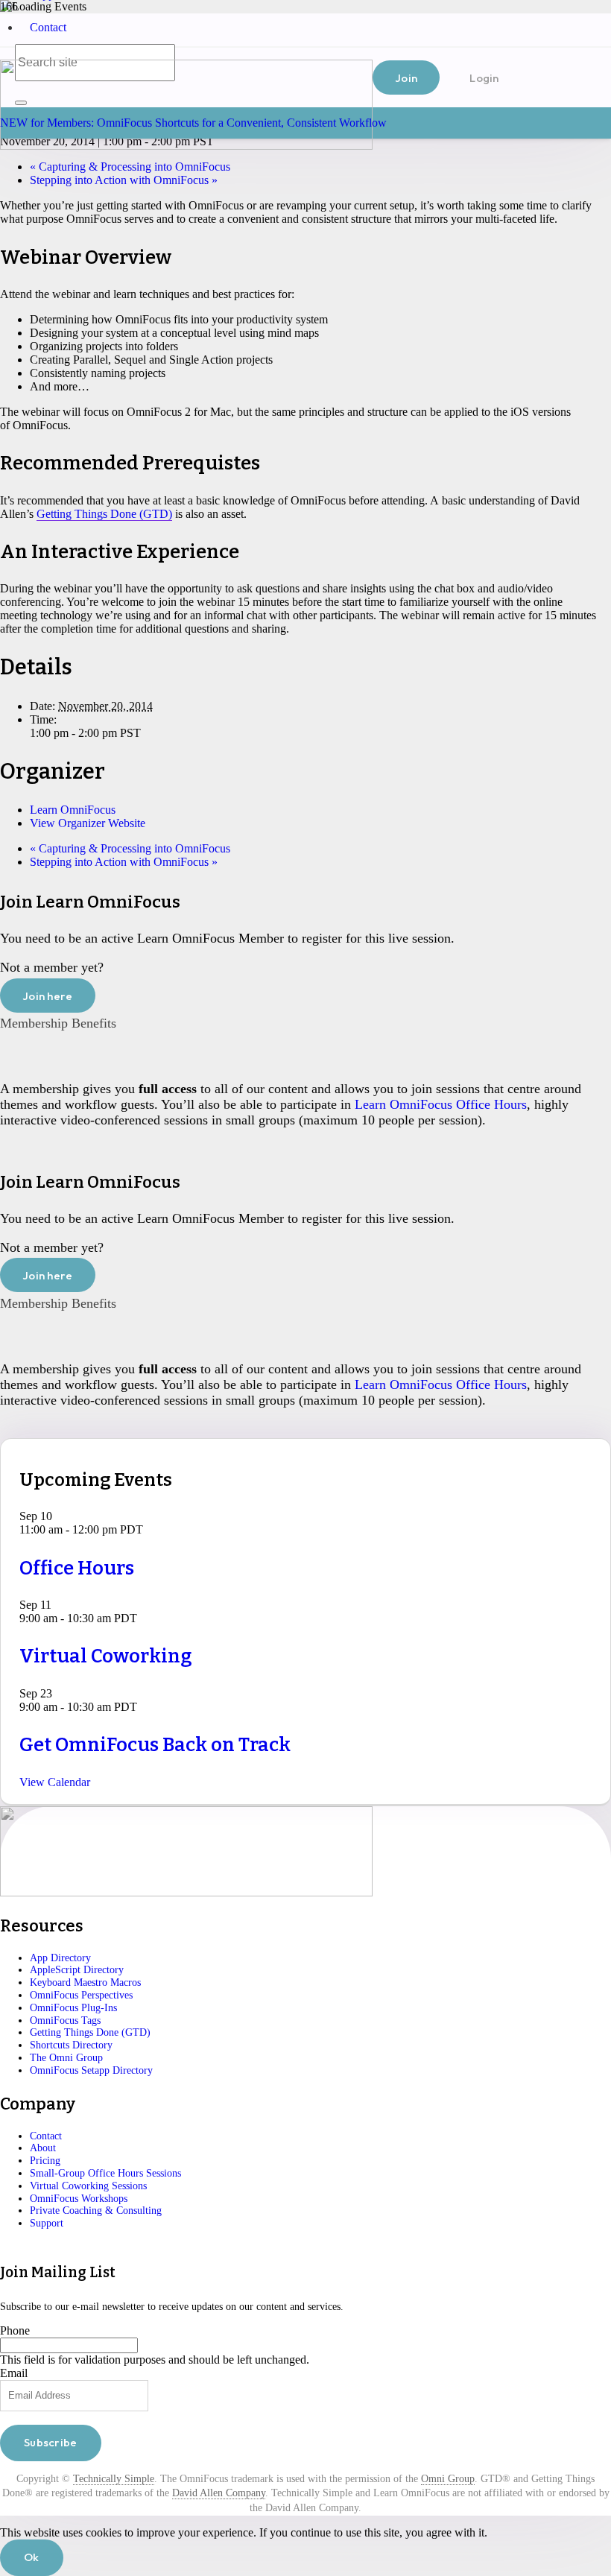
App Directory (60, 1958)
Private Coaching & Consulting (96, 2211)
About (43, 2148)
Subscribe (51, 2442)
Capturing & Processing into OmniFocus (130, 167)
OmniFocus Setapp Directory (91, 2070)
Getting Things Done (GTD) (104, 514)
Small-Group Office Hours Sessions (105, 2173)
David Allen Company (219, 2493)
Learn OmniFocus (73, 810)
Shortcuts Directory (71, 2045)
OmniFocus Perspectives (81, 1995)
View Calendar (55, 1782)
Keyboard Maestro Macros (85, 1982)
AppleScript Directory (77, 1970)
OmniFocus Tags (65, 2020)
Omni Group (448, 2479)
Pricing (45, 2161)
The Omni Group (66, 2058)
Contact (48, 27)
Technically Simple (114, 2479)
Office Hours (77, 1568)
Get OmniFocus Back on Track (155, 1745)
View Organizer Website (88, 823)
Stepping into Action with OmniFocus (124, 180)
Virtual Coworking (106, 1656)
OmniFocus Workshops (79, 2199)
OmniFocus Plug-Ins (73, 2008)
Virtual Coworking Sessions (88, 2186)
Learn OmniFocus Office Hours (441, 1104)
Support (47, 2223)
